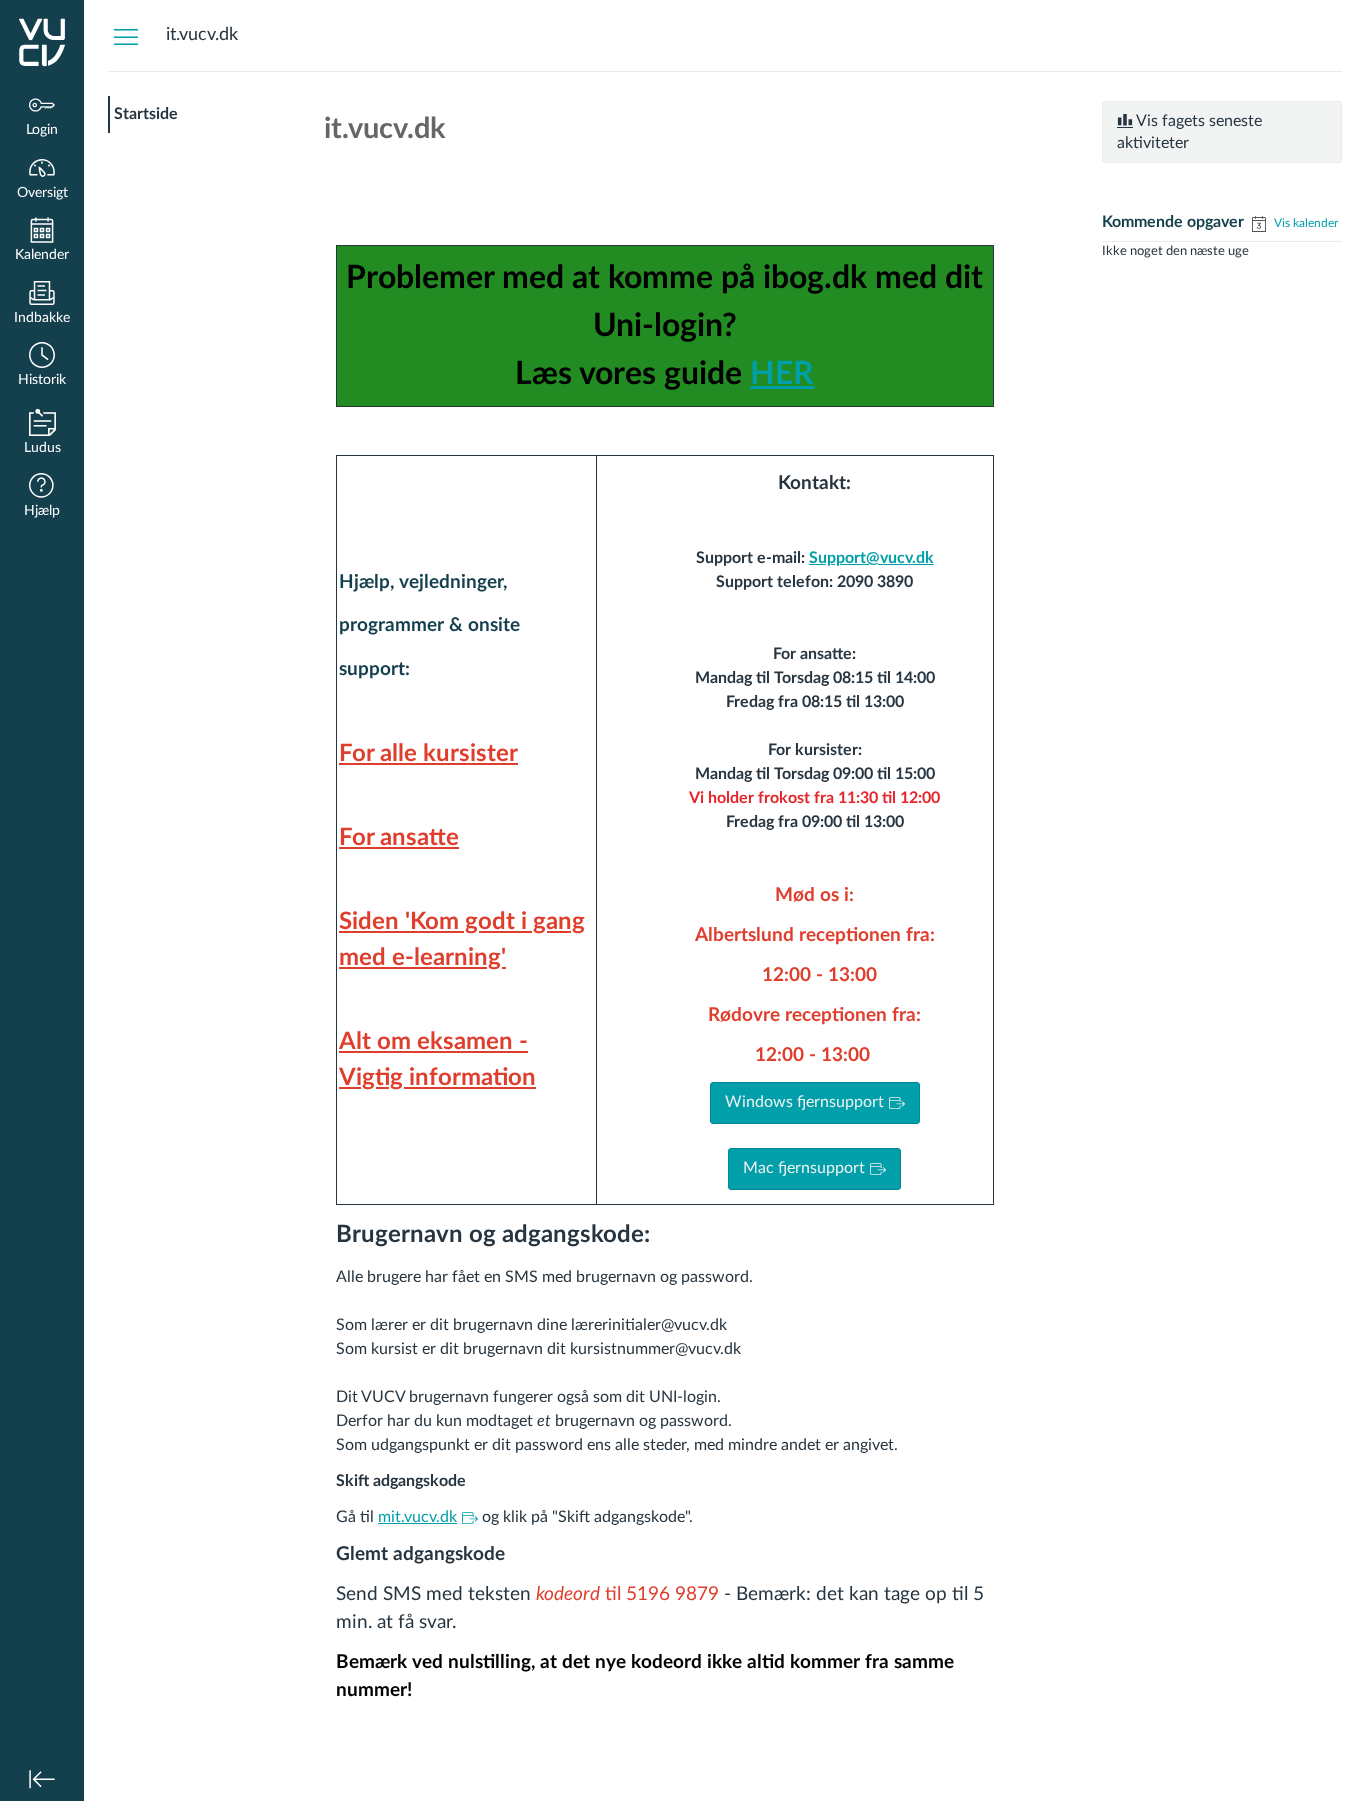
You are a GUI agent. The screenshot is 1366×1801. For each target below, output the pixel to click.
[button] (42, 366)
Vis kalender (1304, 223)
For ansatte (399, 838)
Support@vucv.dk (871, 558)
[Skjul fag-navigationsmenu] (126, 36)
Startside (146, 114)
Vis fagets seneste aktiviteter (1189, 132)
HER (782, 374)
